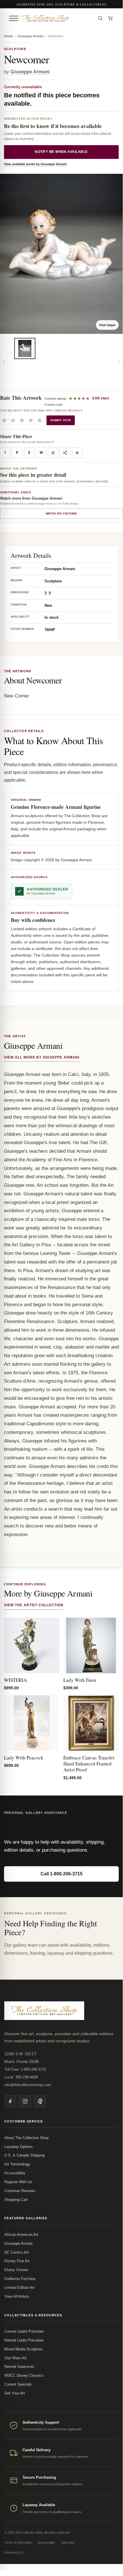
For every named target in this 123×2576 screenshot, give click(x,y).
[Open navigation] (14, 18)
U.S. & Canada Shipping (24, 2155)
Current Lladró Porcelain (24, 2331)
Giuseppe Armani (31, 36)
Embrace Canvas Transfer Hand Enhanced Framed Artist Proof (89, 1764)
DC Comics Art (17, 2252)
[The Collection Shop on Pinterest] (40, 2101)
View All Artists (17, 2296)
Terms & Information (18, 2543)
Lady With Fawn (80, 1680)
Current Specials (18, 2384)
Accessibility (15, 2173)
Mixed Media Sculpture (23, 2349)
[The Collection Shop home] (57, 18)
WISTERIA (15, 1680)
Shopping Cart (16, 2200)
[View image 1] (25, 348)
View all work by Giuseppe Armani (42, 1057)
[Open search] (100, 18)
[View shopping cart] (110, 18)
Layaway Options (19, 2147)
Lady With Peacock (24, 1758)
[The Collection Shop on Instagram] (25, 2101)
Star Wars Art (15, 2358)
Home (8, 36)
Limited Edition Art (19, 2288)
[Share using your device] (65, 453)
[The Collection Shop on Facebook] (10, 2101)
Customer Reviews (20, 2191)
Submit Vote (61, 420)
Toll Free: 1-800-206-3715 (25, 2069)
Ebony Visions (16, 2270)
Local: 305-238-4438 (21, 2077)
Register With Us (18, 2182)
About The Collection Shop (26, 2138)
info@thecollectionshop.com (28, 2085)
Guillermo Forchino (20, 2279)
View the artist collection (34, 1605)
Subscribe (68, 2543)
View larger (107, 325)
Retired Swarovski (19, 2367)
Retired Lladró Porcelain (24, 2340)
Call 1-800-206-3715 (61, 1874)
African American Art (21, 2235)
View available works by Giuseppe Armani (35, 164)
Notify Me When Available (61, 152)
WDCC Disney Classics (24, 2375)
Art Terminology (17, 2164)
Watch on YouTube (61, 514)
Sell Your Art (15, 2393)
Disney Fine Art (17, 2261)
